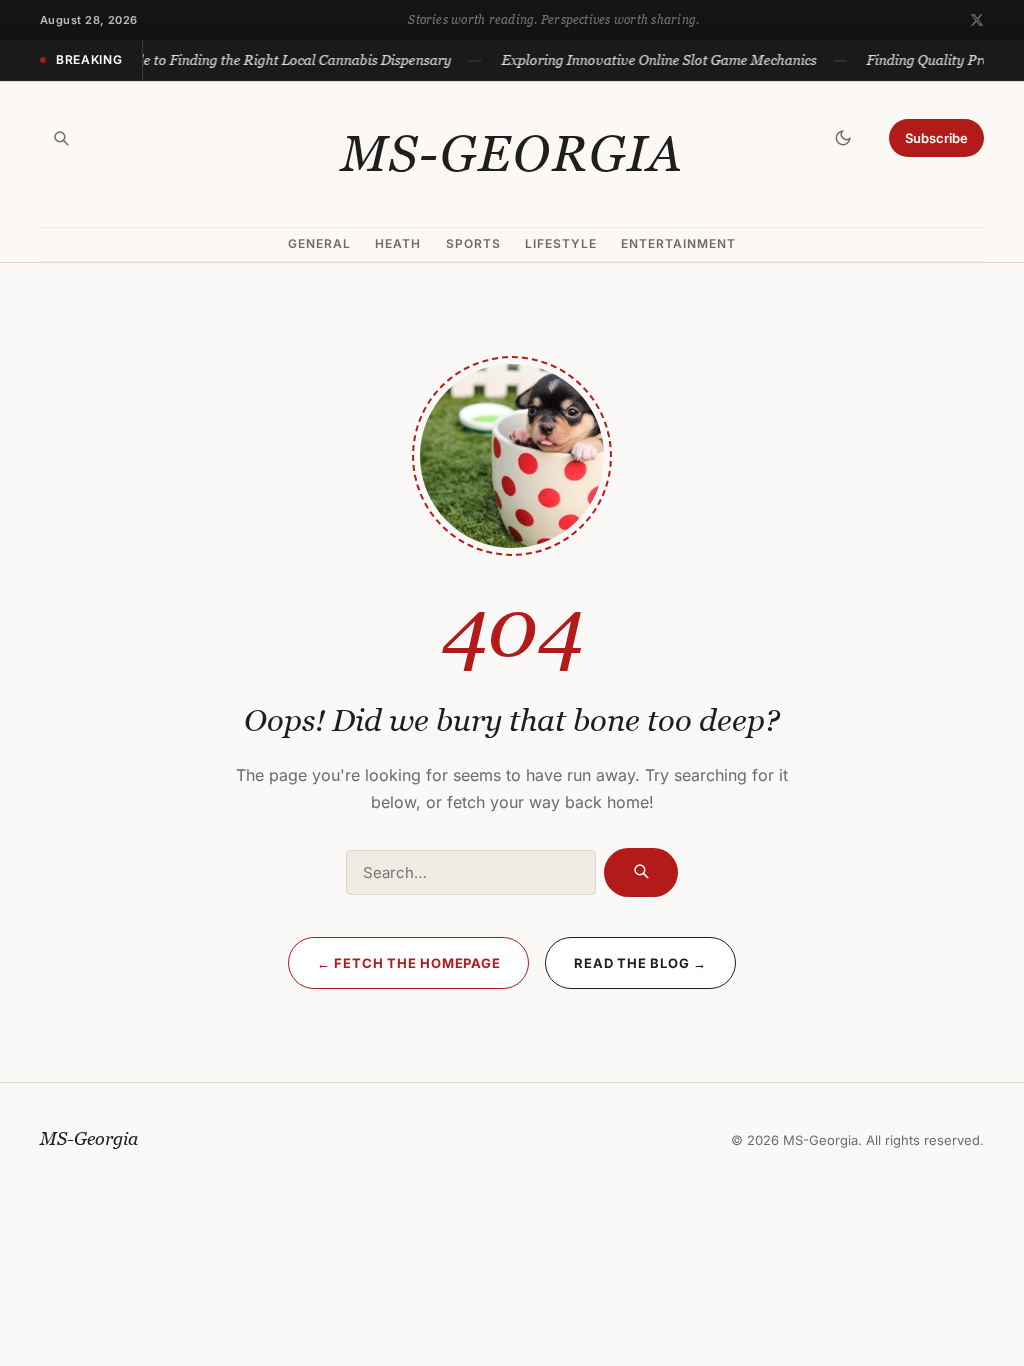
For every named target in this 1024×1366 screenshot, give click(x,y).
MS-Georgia (512, 154)
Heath (398, 243)
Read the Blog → (640, 963)
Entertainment (678, 243)
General (319, 243)
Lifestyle (561, 243)
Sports (473, 243)
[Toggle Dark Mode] (843, 138)
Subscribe (936, 138)
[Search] (61, 138)
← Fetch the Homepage (409, 963)
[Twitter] (977, 20)
